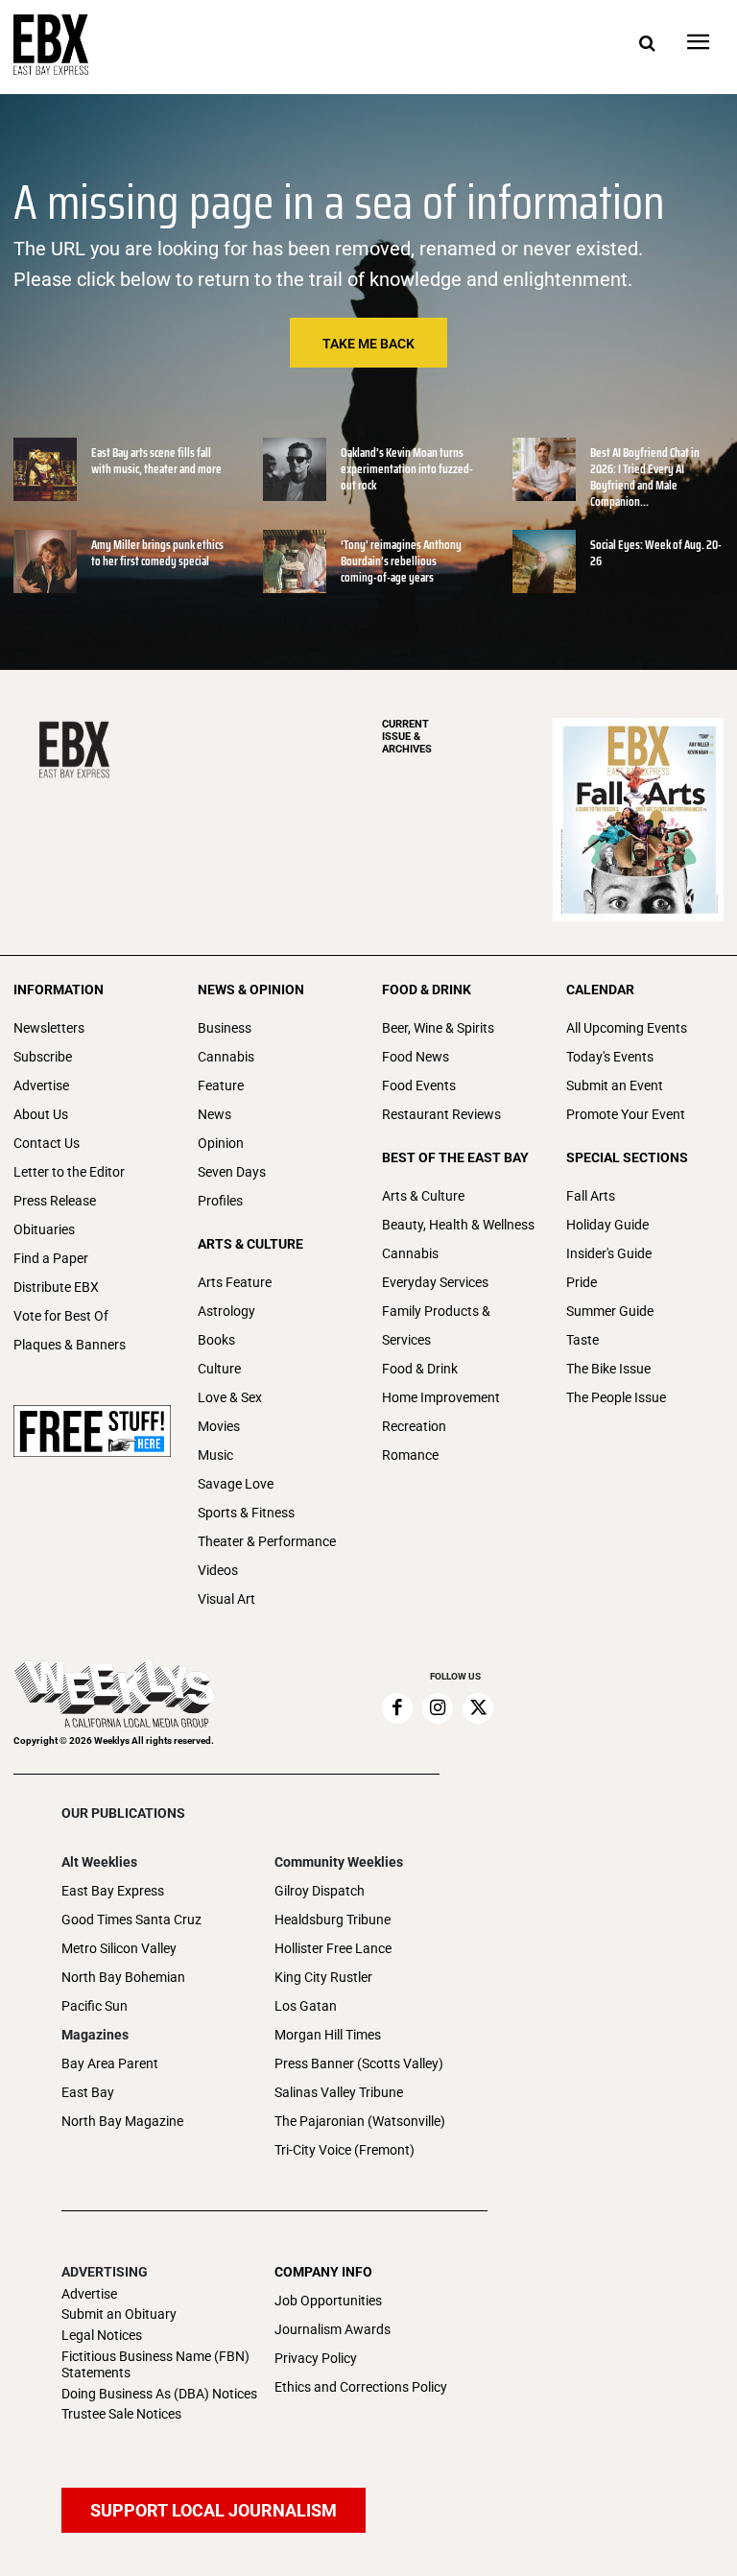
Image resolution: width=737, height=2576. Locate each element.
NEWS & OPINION (251, 990)
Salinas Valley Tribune (339, 2092)
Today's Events (610, 1057)
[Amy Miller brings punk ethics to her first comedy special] (45, 561)
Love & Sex (230, 1397)
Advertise (41, 1085)
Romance (410, 1455)
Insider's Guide (609, 1253)
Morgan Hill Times (328, 2035)
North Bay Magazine (122, 2121)
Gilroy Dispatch (320, 1891)
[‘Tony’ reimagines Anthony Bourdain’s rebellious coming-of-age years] (295, 561)
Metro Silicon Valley (119, 1948)
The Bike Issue (608, 1369)
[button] (647, 44)
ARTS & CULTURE (250, 1244)
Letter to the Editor (69, 1172)
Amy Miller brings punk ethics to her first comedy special (157, 553)
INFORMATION (59, 990)
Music (215, 1455)
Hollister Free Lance (333, 1948)
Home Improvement (441, 1397)
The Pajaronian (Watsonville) (360, 2121)
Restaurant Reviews (441, 1114)
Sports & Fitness (246, 1513)
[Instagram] (438, 1708)
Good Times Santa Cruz (131, 1920)
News (214, 1114)
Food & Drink (420, 1369)
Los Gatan (306, 2006)
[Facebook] (397, 1708)
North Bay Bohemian (123, 1977)
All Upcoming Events (627, 1028)
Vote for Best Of (61, 1316)
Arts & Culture (423, 1196)
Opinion (221, 1143)
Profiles (220, 1201)
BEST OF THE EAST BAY (455, 1157)
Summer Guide (610, 1311)
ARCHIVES (407, 737)
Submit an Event (615, 1085)
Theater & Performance (267, 1541)
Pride (582, 1282)
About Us (41, 1114)
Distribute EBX (56, 1287)
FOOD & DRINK (427, 990)
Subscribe (43, 1057)
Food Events (419, 1085)
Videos (218, 1570)
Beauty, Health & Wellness (458, 1225)
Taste (582, 1340)
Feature (221, 1085)
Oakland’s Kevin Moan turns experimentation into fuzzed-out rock (407, 469)
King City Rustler (323, 1977)
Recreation (414, 1426)
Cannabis (226, 1057)
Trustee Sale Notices (121, 2414)
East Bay (88, 2092)
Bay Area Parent (110, 2063)
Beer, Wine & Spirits (438, 1028)
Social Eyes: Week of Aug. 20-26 (656, 553)
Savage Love (236, 1484)
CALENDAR (600, 990)
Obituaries (44, 1229)
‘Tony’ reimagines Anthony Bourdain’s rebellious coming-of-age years (401, 561)
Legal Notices (102, 2335)
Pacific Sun (95, 2006)
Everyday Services (435, 1282)
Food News (416, 1057)
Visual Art (226, 1599)
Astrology (226, 1311)
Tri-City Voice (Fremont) (345, 2150)
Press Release (55, 1201)
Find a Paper (51, 1258)
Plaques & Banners (70, 1345)
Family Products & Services (436, 1325)
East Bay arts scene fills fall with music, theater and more (156, 461)
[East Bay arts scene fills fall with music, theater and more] (45, 469)
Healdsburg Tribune (333, 1920)
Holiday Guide (607, 1225)
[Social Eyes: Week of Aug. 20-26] (544, 561)
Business (225, 1028)
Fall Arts (591, 1196)
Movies (219, 1426)
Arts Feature (235, 1282)
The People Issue (616, 1397)
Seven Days (232, 1172)
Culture (219, 1369)
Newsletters (49, 1028)
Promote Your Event (626, 1114)
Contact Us (47, 1143)
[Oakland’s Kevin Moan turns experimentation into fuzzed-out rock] (295, 469)
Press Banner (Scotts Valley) (359, 2063)
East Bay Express (113, 1891)
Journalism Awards (333, 2329)
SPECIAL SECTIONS (627, 1157)
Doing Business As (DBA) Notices (159, 2394)
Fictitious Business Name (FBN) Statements (155, 2364)
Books (216, 1340)
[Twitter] (478, 1708)
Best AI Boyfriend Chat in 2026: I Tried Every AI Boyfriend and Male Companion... (645, 477)
